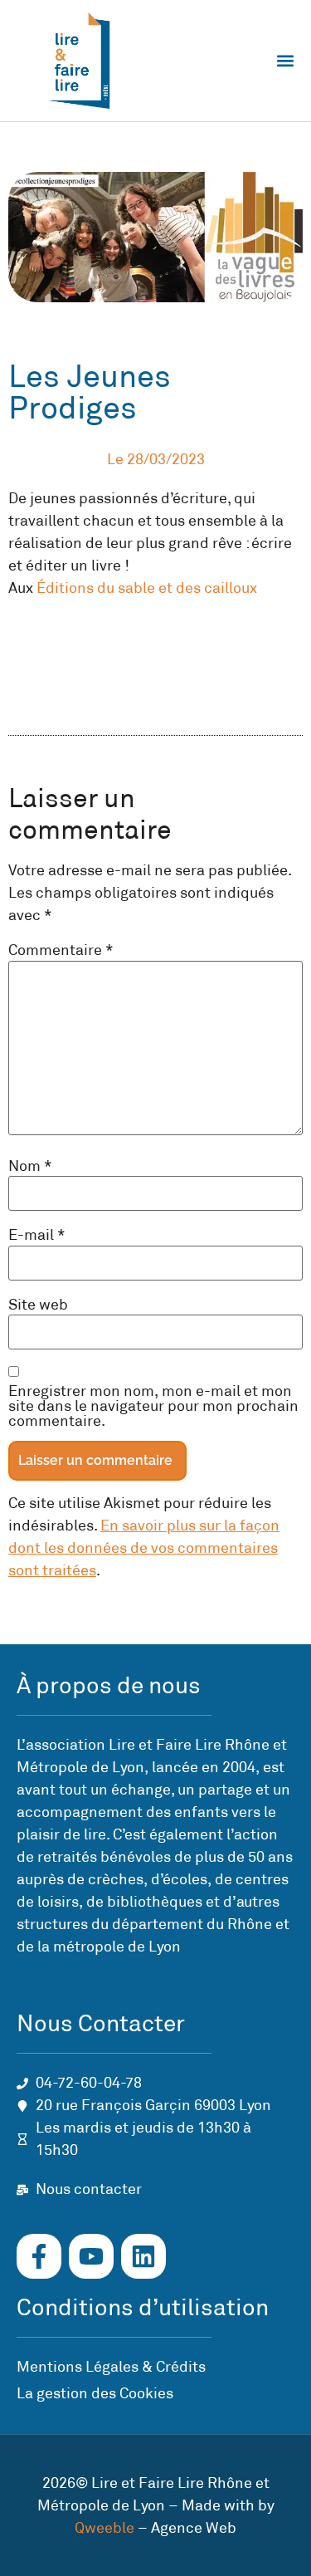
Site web (38, 1305)
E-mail (37, 1235)
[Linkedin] (143, 2256)
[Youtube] (91, 2256)
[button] (285, 60)
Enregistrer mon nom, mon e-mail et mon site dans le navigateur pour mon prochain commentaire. (153, 1406)
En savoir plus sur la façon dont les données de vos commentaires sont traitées (144, 1548)
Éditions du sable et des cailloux (147, 588)
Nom (30, 1166)
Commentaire (61, 950)
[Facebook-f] (39, 2256)
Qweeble (104, 2528)
